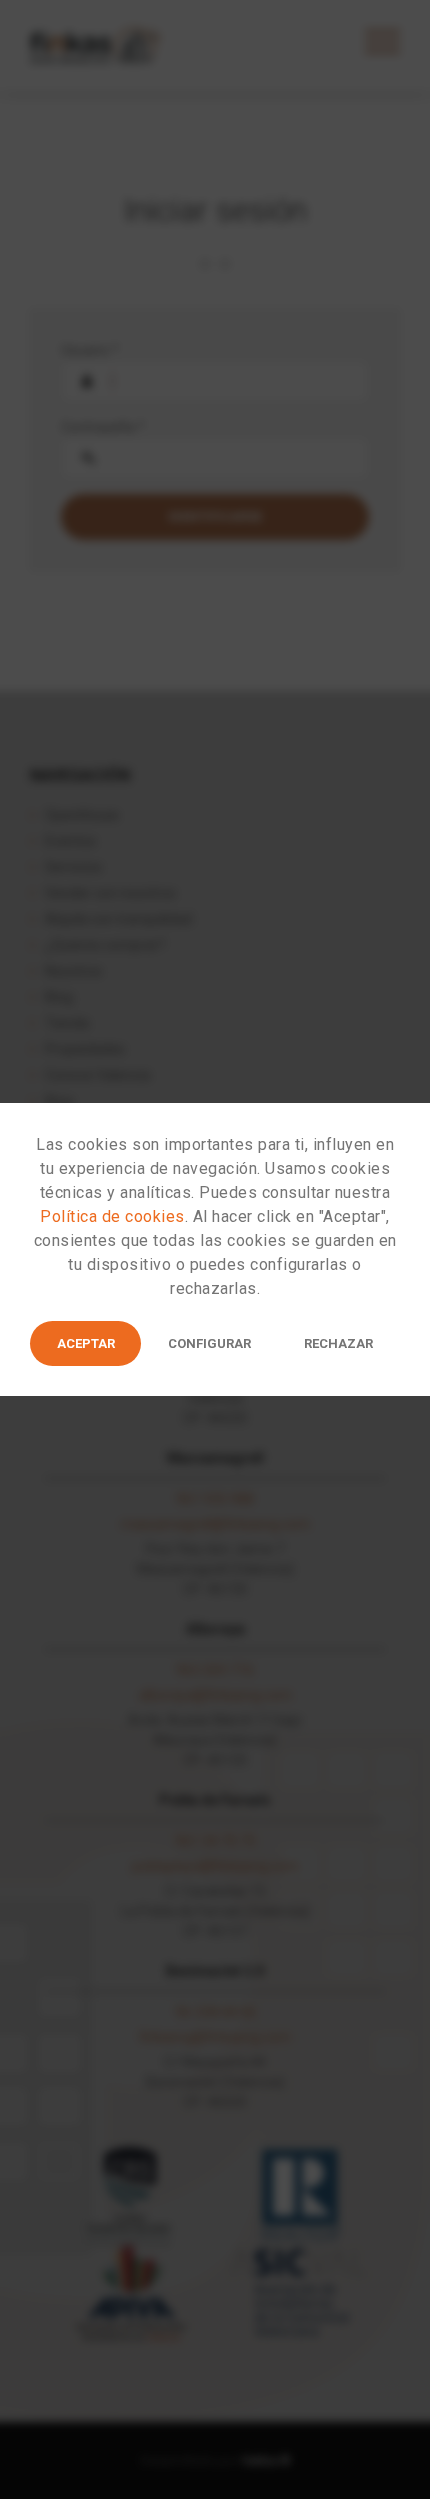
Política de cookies (112, 1216)
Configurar (209, 1343)
